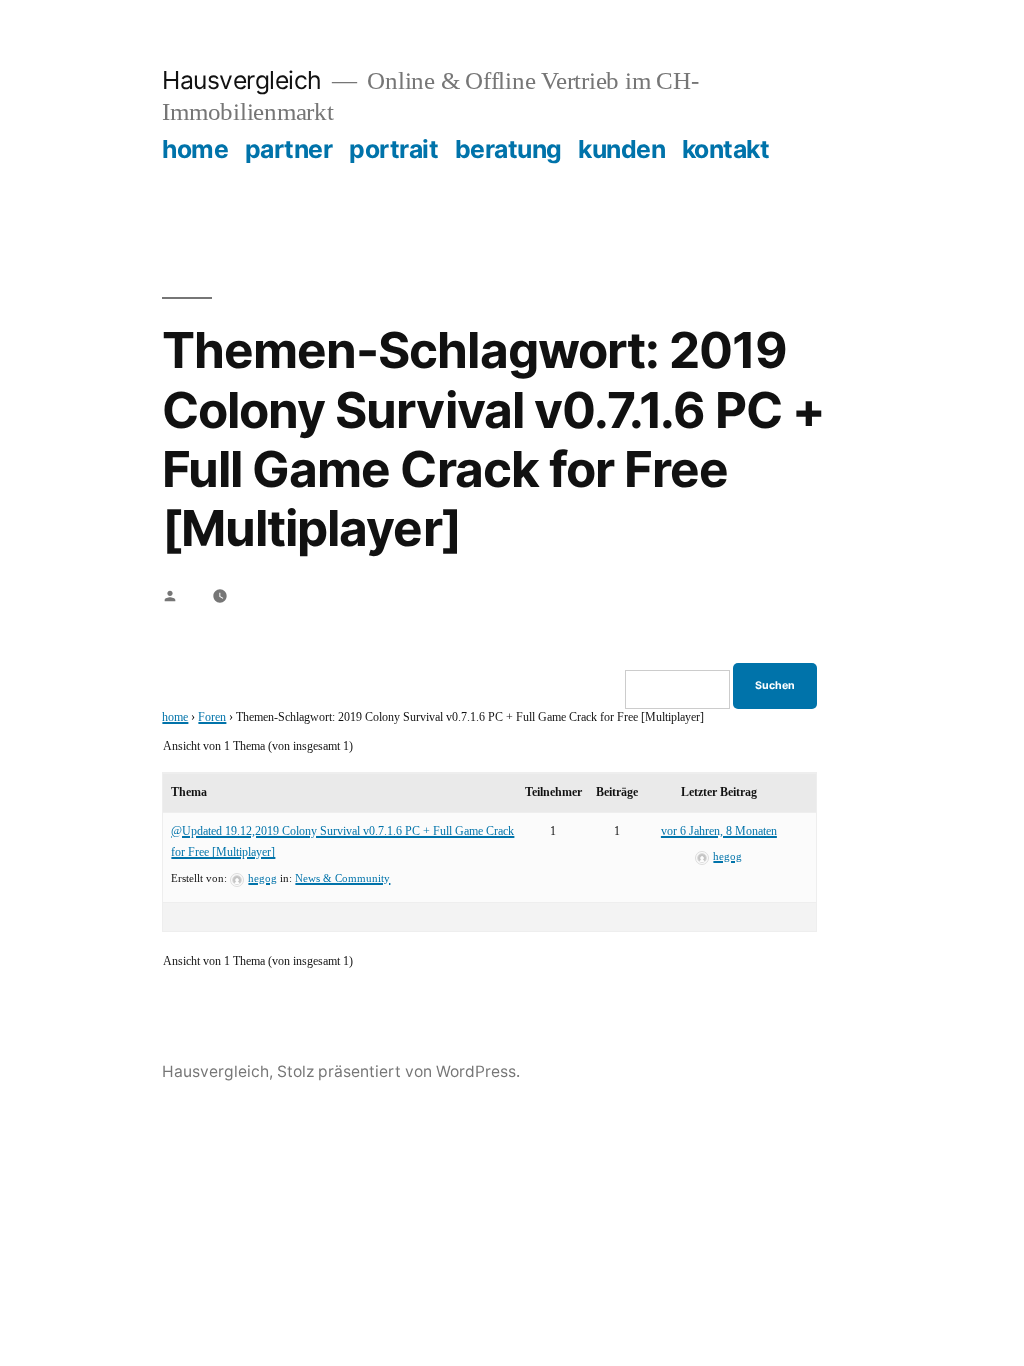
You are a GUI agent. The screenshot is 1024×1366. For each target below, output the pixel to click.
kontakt (726, 149)
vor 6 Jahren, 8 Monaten (719, 831)
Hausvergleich (242, 80)
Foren (212, 717)
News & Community (342, 878)
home (195, 149)
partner (289, 149)
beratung (508, 149)
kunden (621, 149)
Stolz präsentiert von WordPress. (398, 1071)
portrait (393, 149)
